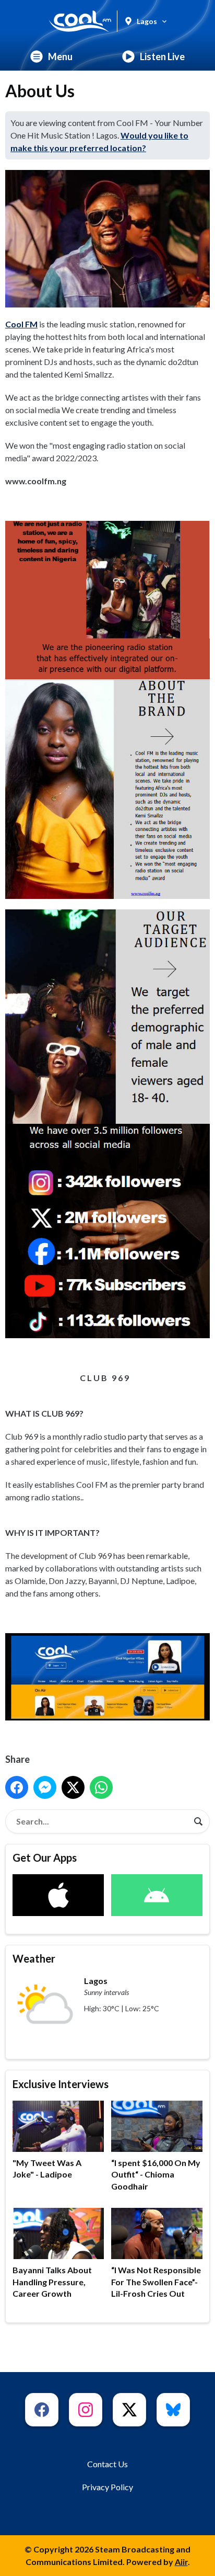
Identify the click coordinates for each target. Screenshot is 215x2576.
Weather (34, 1958)
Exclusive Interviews (61, 2084)
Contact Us (107, 2464)
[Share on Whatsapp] (101, 1787)
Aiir (181, 2562)
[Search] (198, 1821)
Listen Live (162, 56)
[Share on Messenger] (45, 1787)
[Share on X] (73, 1787)
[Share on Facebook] (17, 1787)
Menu (60, 56)
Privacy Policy (107, 2487)
